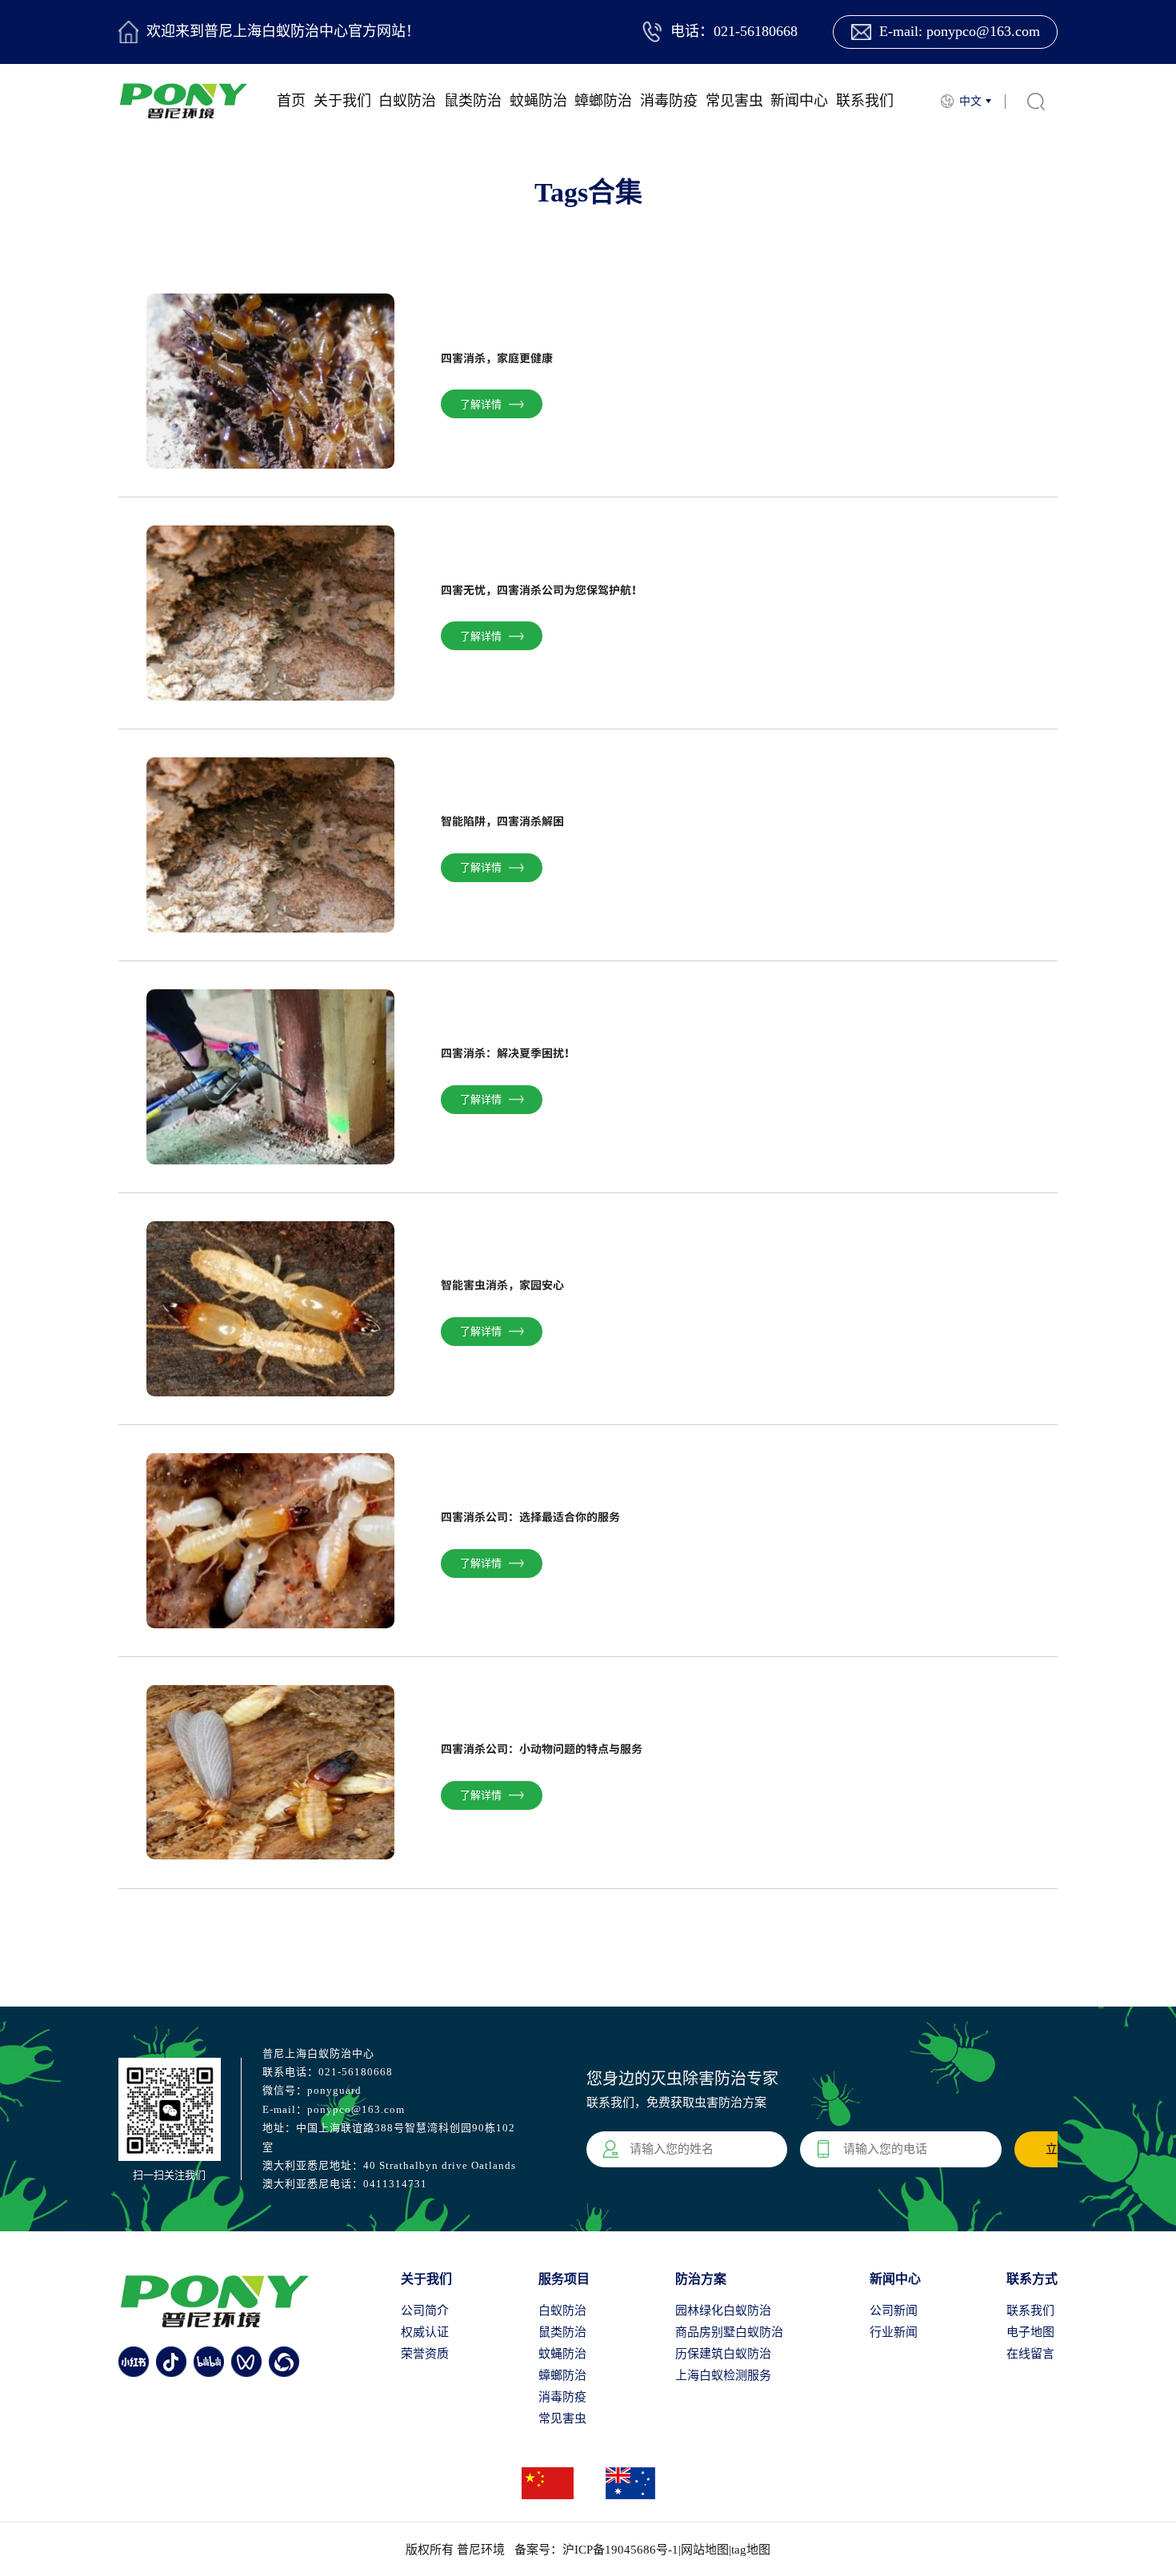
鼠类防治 (473, 101)
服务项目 (564, 2279)
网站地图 (705, 2550)
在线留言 (1030, 2354)
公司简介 (425, 2310)
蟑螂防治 (603, 101)
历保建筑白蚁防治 (723, 2354)
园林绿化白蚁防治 (723, 2310)
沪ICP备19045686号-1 (620, 2550)
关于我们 (342, 101)
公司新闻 (894, 2310)
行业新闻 (894, 2332)
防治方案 (701, 2279)
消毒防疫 (669, 101)
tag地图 (751, 2550)
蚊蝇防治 (538, 101)
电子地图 (1030, 2332)
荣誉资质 (425, 2354)
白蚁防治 (407, 101)
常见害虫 (734, 101)
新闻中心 (799, 101)
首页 (291, 101)
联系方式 (1032, 2279)
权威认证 (425, 2332)
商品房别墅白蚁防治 (729, 2332)
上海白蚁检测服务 (723, 2375)
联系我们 (865, 101)
